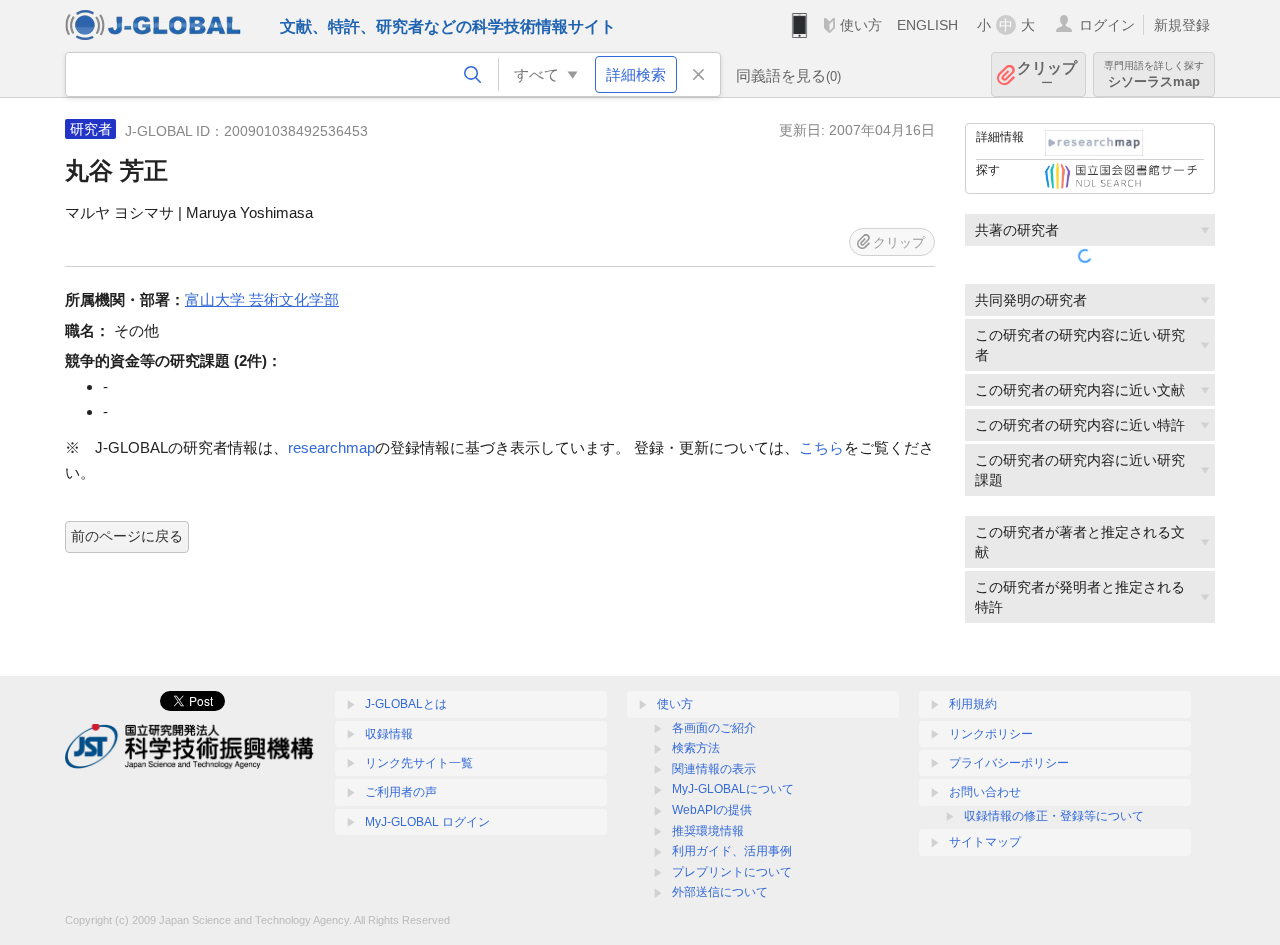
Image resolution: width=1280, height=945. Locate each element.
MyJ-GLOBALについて (733, 789)
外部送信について (720, 892)
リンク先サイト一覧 (419, 763)
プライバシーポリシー (1009, 763)
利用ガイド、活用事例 (732, 851)
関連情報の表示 (714, 769)
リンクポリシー (991, 734)
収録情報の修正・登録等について (1054, 816)
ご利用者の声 (401, 792)
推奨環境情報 (708, 831)
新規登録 (1182, 25)
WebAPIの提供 (712, 810)
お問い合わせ (985, 792)
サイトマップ (985, 842)
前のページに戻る (127, 536)
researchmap (331, 447)
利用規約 (973, 704)
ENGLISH (927, 25)
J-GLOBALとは (406, 704)
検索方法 (696, 748)
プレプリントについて (732, 872)
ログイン (1107, 25)
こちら (821, 447)
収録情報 (389, 734)
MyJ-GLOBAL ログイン (427, 822)
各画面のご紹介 (714, 728)
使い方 (861, 25)
